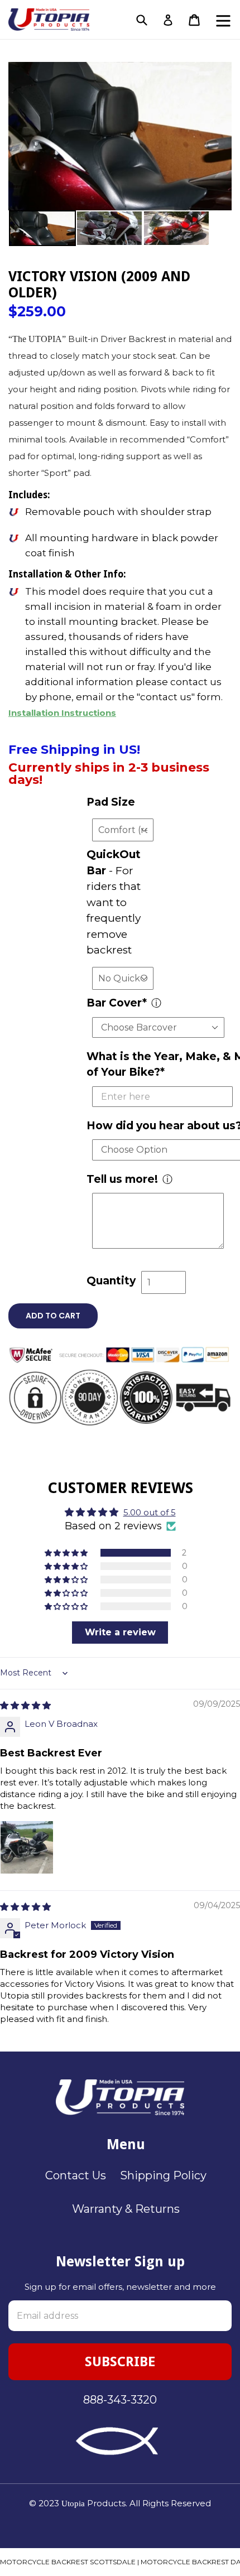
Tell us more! (122, 1179)
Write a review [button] (120, 1632)
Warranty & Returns (126, 2209)
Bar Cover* (117, 1003)
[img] (25, 1705)
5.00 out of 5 (150, 1512)
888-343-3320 (120, 2400)
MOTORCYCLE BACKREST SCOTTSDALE (68, 2562)
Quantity (111, 1281)
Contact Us (76, 2175)
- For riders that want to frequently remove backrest (114, 902)
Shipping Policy (163, 2175)
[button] (67, 1553)
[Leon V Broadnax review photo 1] (27, 1847)
